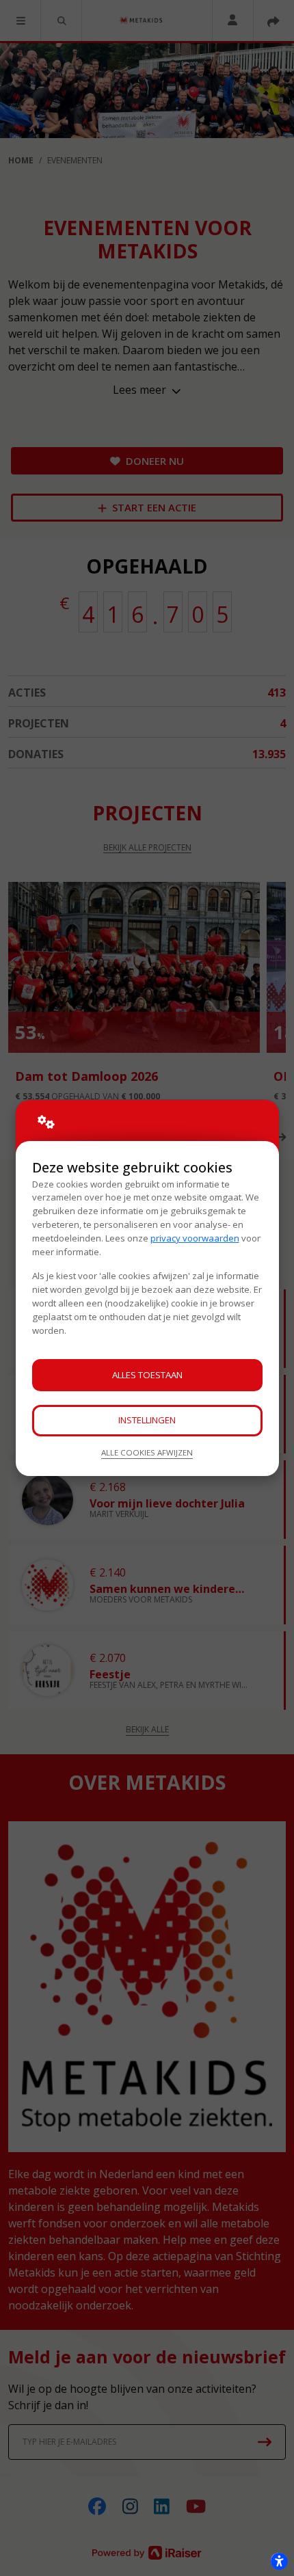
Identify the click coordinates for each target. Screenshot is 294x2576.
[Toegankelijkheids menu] (279, 2561)
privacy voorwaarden (195, 1238)
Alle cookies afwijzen (147, 1452)
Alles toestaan (147, 1375)
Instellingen (147, 1420)
